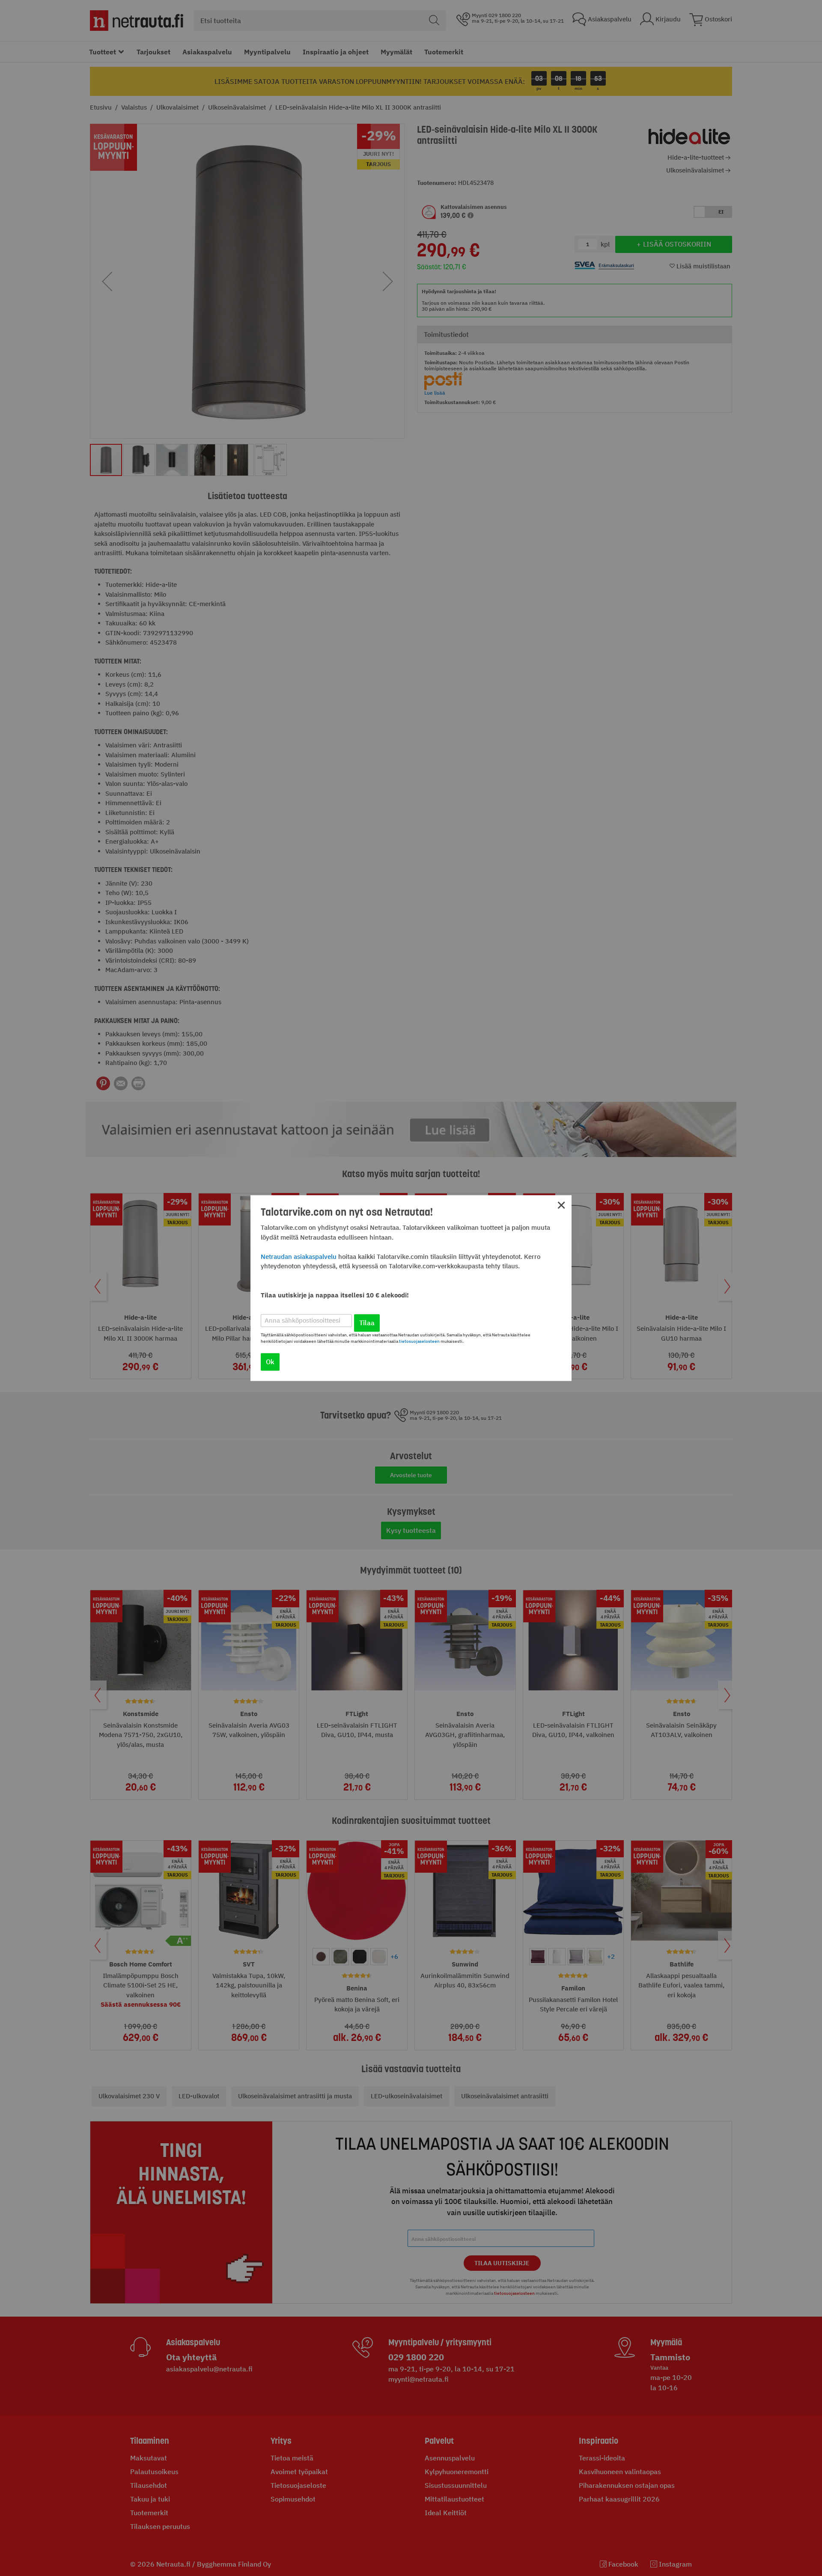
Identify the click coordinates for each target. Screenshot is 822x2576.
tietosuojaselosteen (419, 1341)
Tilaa (367, 1323)
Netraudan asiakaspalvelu (299, 1257)
